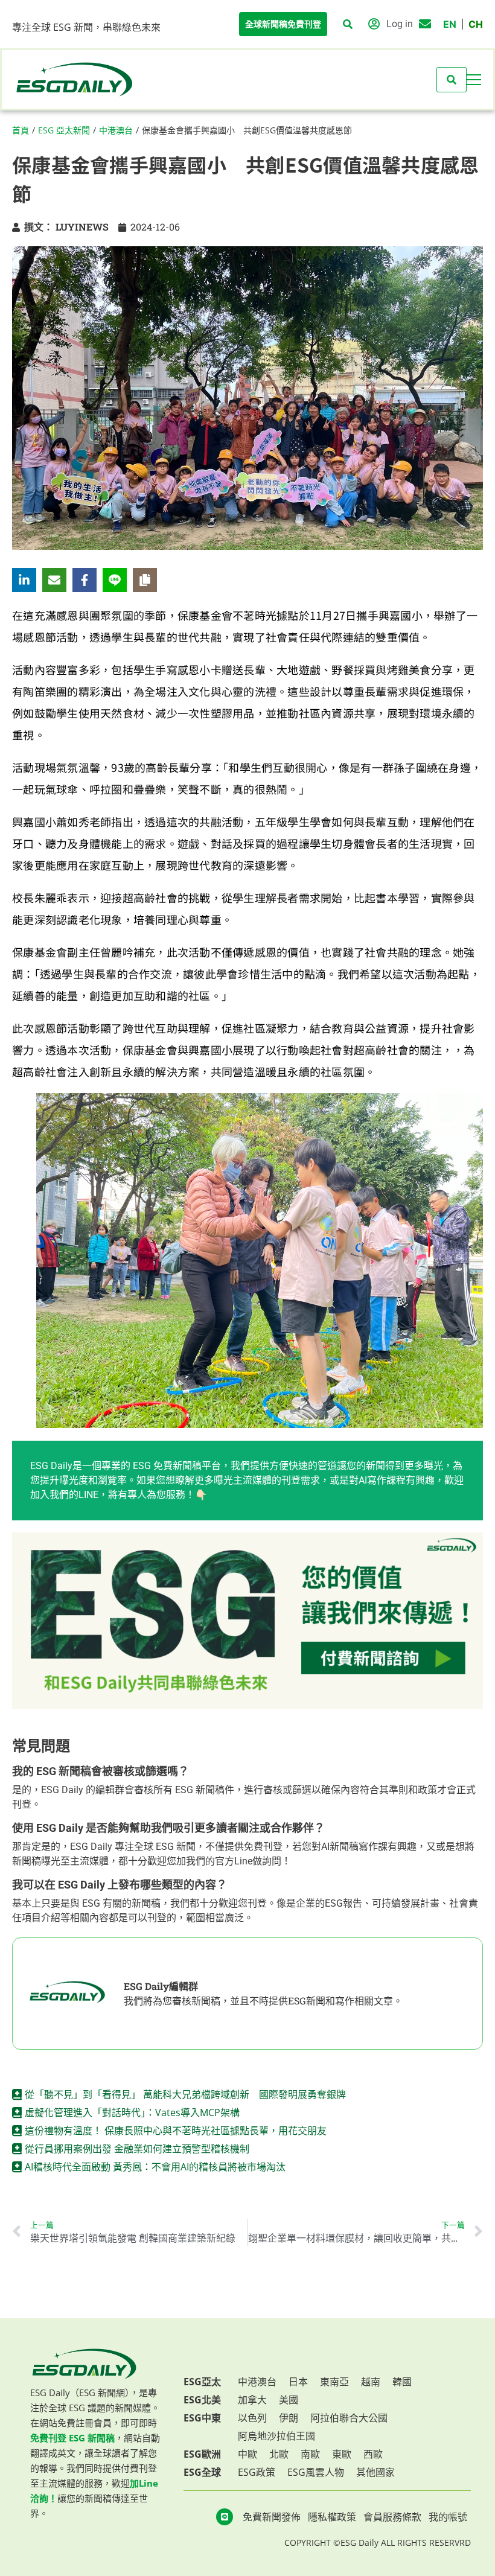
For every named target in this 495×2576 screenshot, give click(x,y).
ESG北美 (202, 2400)
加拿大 (252, 2400)
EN (450, 24)
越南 (371, 2382)
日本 (298, 2382)
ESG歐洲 (202, 2454)
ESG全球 (202, 2472)
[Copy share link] (145, 580)
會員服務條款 (392, 2517)
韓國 (402, 2382)
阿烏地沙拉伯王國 (276, 2436)
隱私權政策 (332, 2517)
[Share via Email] (54, 580)
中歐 (247, 2454)
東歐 (342, 2454)
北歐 (279, 2454)
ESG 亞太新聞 (64, 130)
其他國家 (375, 2472)
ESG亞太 (202, 2382)
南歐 (310, 2454)
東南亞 (334, 2382)
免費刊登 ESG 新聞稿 (72, 2438)
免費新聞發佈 (272, 2517)
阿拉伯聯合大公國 (349, 2418)
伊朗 (289, 2418)
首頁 (21, 130)
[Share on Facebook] (85, 580)
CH (476, 24)
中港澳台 (116, 130)
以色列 (252, 2418)
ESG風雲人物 (316, 2472)
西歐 (373, 2454)
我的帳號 (448, 2517)
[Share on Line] (115, 580)
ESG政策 (257, 2472)
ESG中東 (202, 2418)
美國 (289, 2400)
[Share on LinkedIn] (24, 580)
